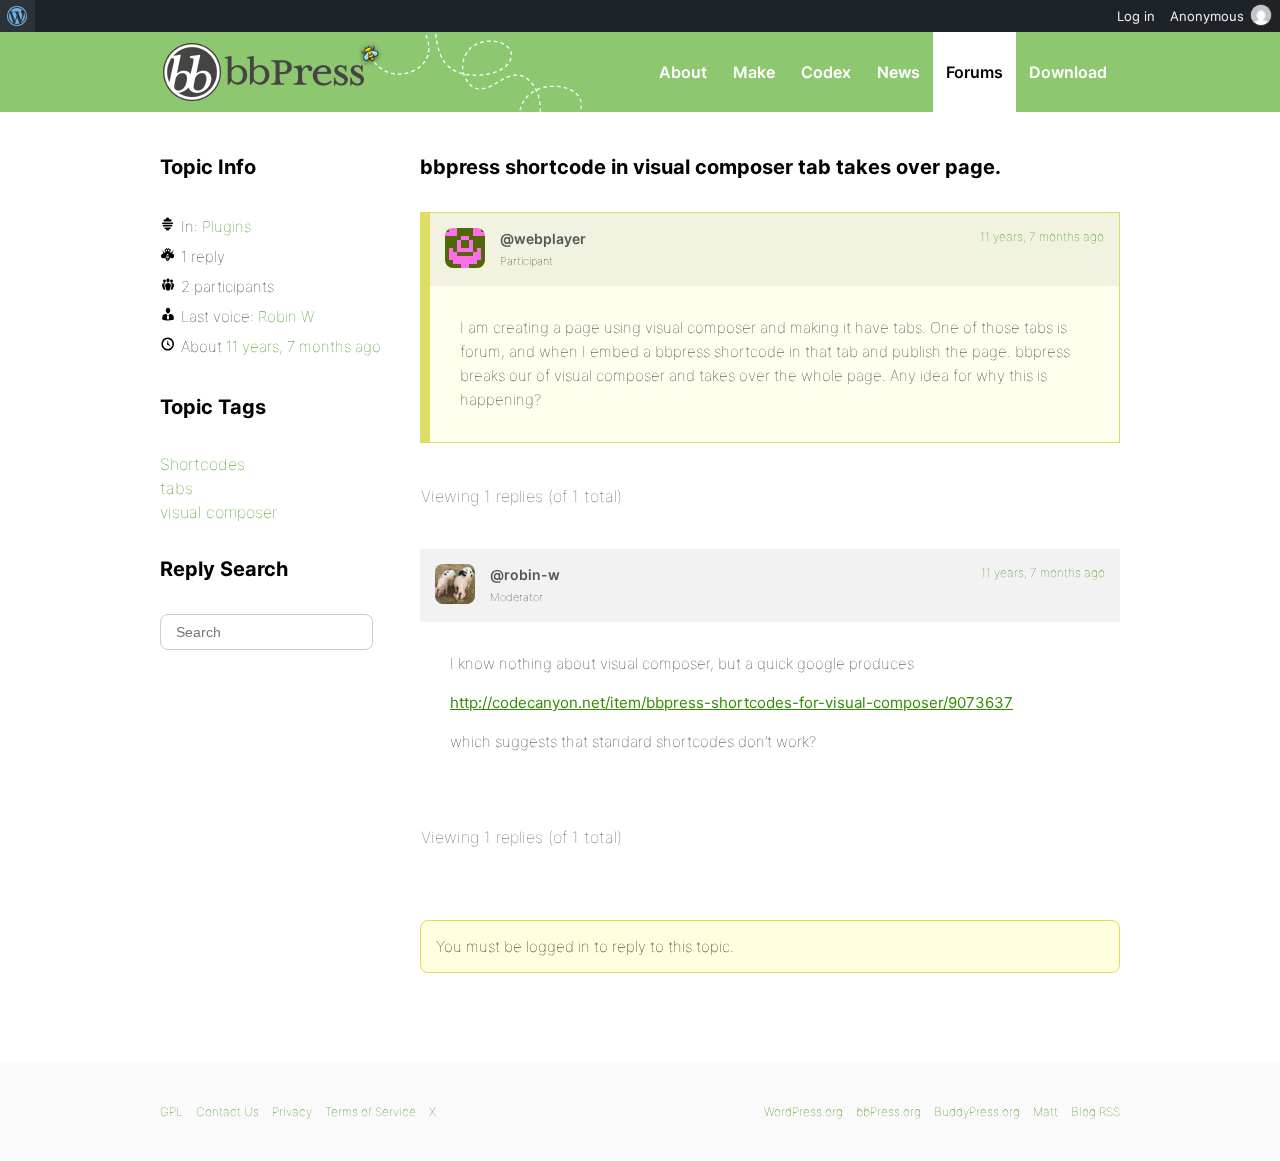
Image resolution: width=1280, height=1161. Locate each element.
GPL (171, 1111)
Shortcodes (202, 464)
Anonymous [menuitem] (1207, 16)
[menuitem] (17, 16)
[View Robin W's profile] (455, 584)
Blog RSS (1095, 1111)
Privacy (292, 1111)
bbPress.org (264, 72)
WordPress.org (803, 1111)
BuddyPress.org (977, 1111)
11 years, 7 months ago (1042, 236)
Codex (826, 72)
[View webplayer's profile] (465, 248)
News (898, 72)
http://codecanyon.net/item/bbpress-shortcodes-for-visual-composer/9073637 (731, 702)
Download (1068, 72)
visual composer (218, 512)
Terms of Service (370, 1111)
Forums (974, 72)
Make (754, 72)
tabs (176, 488)
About (683, 72)
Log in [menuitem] (1136, 16)
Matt (1045, 1111)
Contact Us (227, 1111)
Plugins (226, 226)
